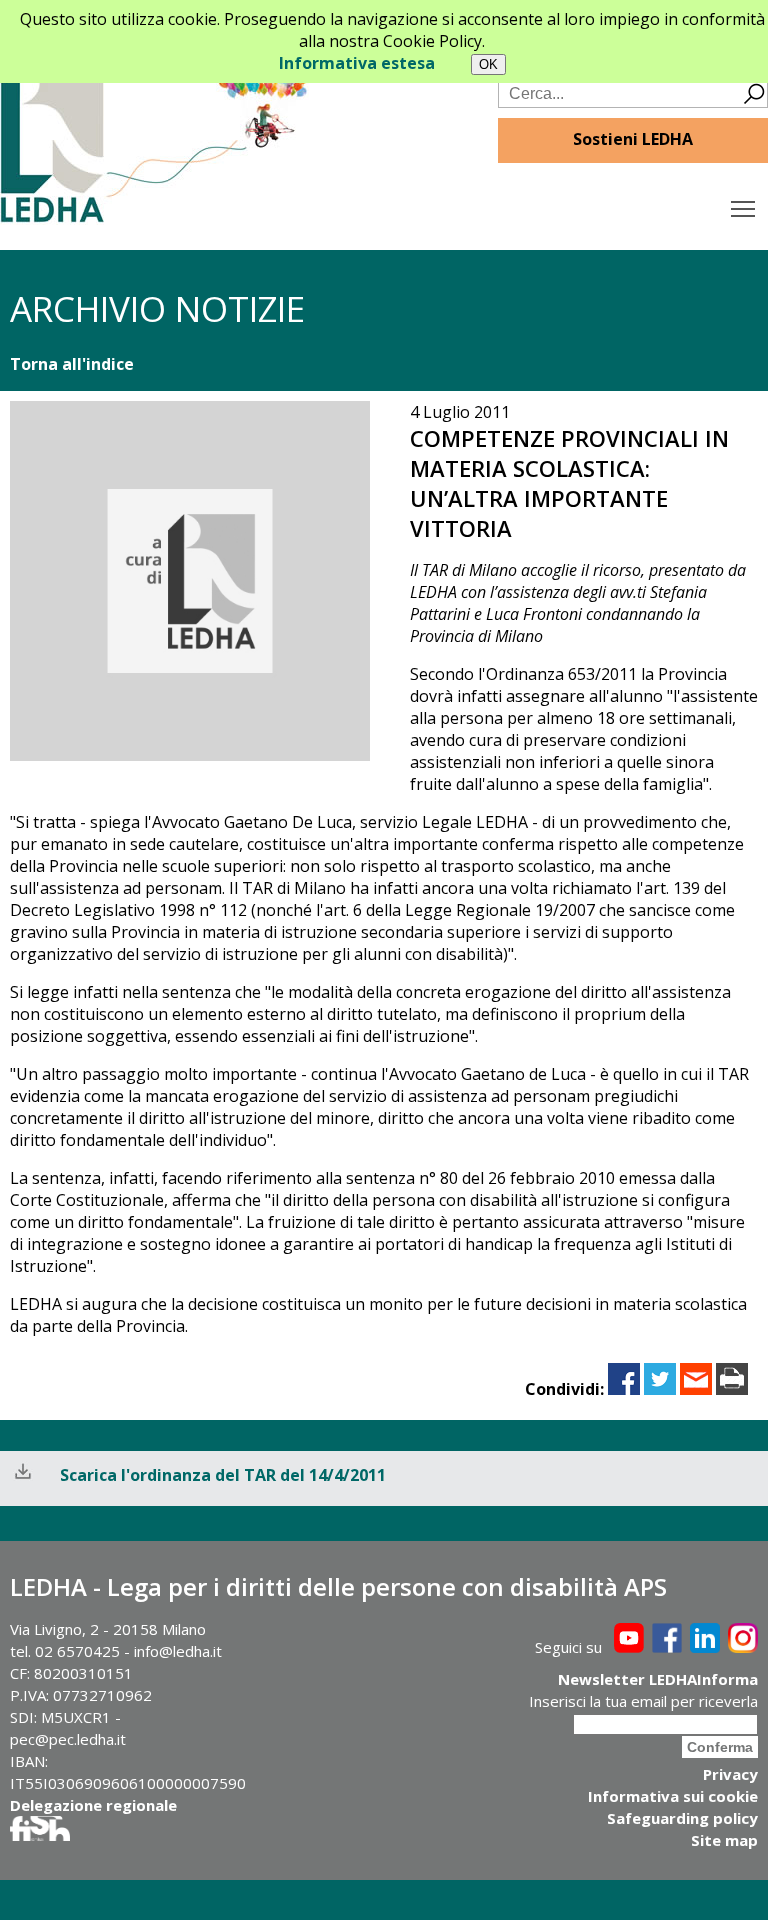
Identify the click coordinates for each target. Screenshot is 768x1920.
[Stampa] (732, 1389)
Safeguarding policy (682, 1818)
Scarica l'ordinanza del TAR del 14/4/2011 (223, 1475)
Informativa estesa (357, 63)
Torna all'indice (72, 364)
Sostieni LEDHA (633, 139)
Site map (724, 1840)
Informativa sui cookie (673, 1796)
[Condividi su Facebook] (624, 1389)
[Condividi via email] (696, 1389)
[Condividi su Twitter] (660, 1389)
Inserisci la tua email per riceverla (643, 1701)
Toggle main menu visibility (743, 207)
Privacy (730, 1774)
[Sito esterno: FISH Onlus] (40, 1835)
